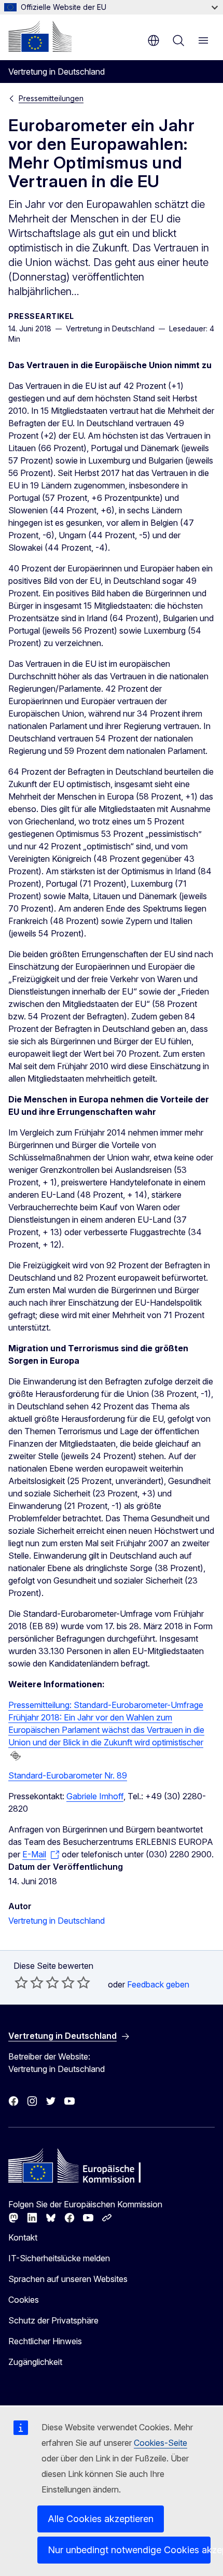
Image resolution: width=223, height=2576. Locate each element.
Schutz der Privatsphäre (53, 2320)
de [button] (154, 40)
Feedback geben (158, 1984)
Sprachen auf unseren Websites (68, 2279)
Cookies (24, 2300)
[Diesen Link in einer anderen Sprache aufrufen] (16, 1756)
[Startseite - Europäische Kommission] (40, 36)
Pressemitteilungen (51, 98)
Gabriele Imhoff (95, 1796)
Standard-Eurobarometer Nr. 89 (68, 1775)
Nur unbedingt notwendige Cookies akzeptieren (129, 2550)
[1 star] (21, 1982)
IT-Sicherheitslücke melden (59, 2258)
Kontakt (23, 2237)
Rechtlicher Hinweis (45, 2341)
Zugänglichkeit (35, 2362)
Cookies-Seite (161, 2443)
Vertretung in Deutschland (57, 1921)
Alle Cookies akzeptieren (101, 2519)
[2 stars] (29, 1982)
